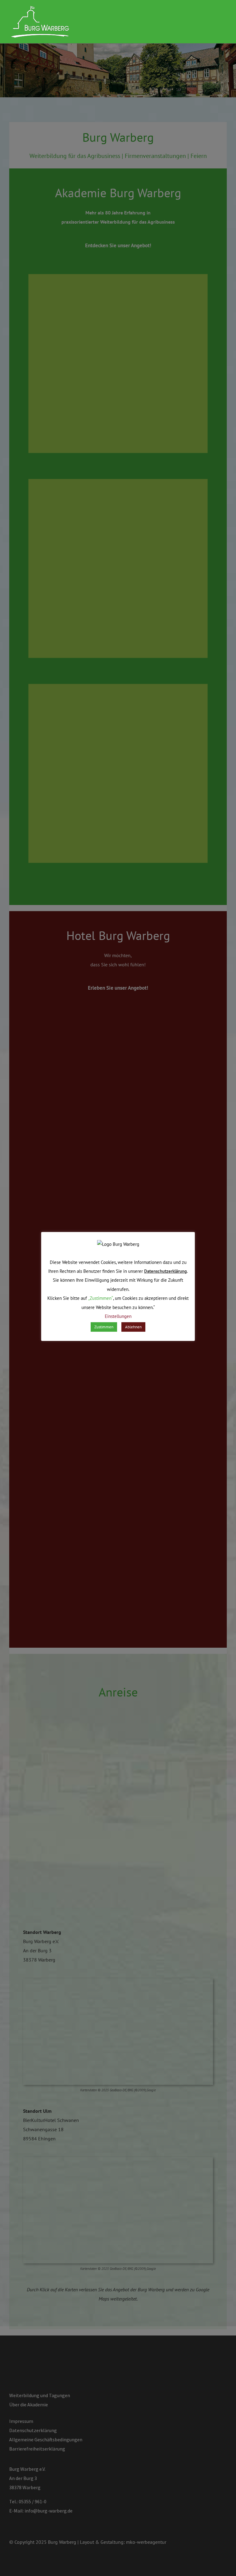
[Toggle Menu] (222, 22)
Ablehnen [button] (133, 1327)
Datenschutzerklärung (165, 1271)
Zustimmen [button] (104, 1327)
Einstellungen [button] (118, 1316)
